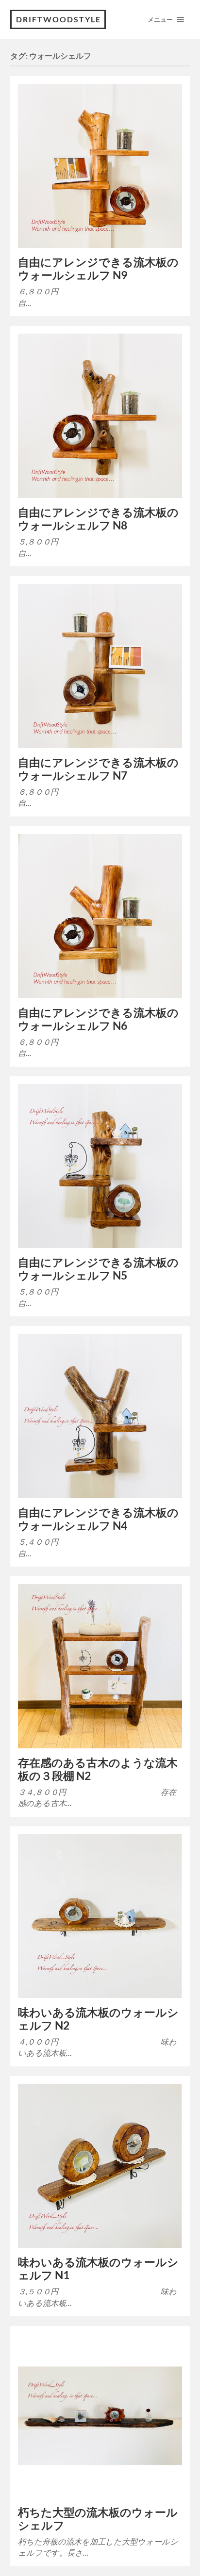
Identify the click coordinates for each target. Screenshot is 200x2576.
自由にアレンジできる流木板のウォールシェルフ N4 (98, 1519)
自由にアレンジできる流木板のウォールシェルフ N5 (98, 1269)
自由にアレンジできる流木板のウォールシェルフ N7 (98, 769)
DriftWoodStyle (58, 19)
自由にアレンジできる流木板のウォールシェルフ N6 (98, 1019)
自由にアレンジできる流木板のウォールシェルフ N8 (98, 519)
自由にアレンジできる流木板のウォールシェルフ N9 (98, 269)
